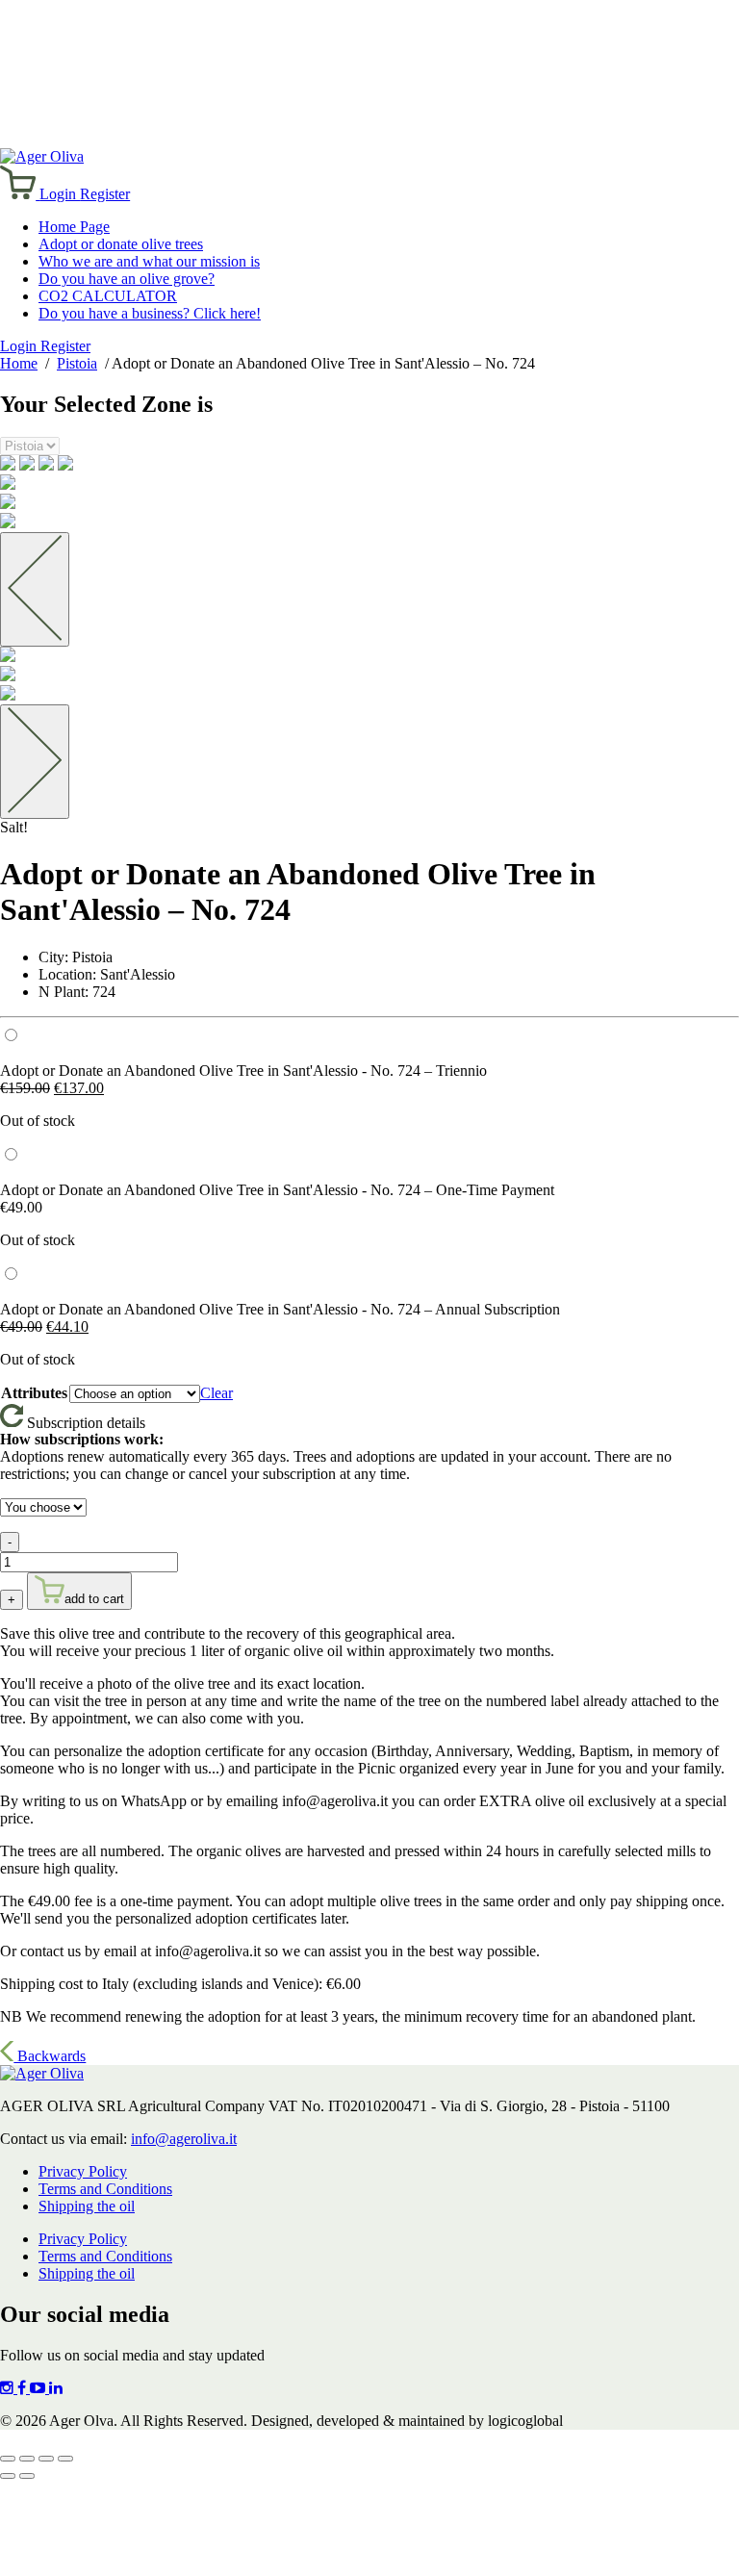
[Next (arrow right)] (27, 2476)
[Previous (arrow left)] (8, 2476)
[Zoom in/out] (8, 2459)
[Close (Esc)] (65, 2459)
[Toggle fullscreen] (27, 2459)
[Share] (46, 2459)
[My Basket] (20, 194)
